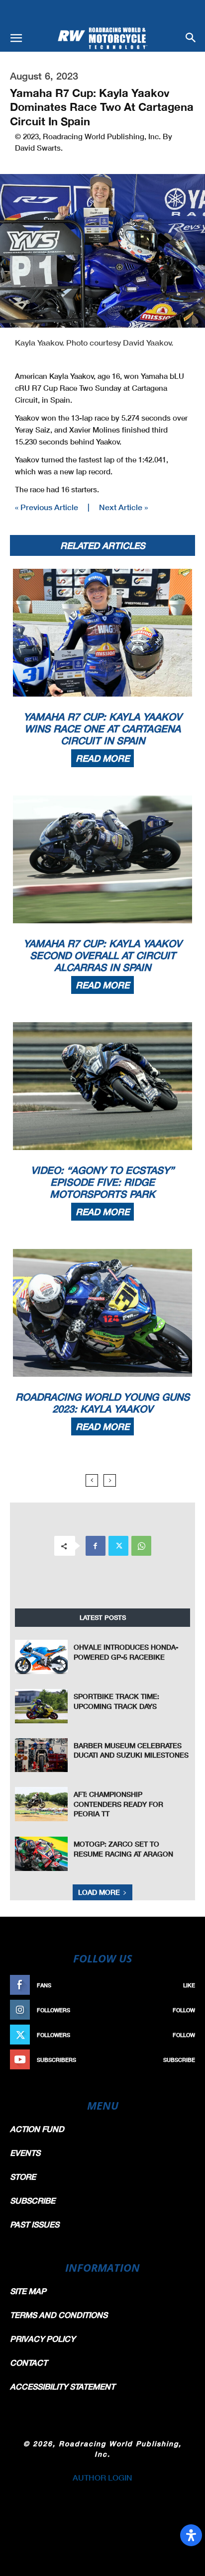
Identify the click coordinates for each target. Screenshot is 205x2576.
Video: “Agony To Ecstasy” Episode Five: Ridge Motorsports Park (102, 1182)
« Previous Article (47, 507)
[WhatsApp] (141, 1546)
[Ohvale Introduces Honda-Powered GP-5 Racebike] (41, 1657)
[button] (16, 38)
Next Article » (123, 507)
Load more (99, 1892)
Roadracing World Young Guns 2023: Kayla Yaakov (102, 1403)
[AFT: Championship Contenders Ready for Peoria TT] (41, 1804)
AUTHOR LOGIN (102, 2477)
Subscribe (179, 2060)
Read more (102, 758)
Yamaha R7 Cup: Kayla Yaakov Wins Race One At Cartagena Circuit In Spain (102, 728)
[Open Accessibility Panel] (191, 2535)
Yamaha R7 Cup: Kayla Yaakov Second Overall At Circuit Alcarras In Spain (102, 955)
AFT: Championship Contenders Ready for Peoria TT (118, 1804)
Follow (184, 2010)
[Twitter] (118, 1546)
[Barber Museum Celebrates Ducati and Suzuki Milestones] (41, 1755)
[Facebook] (96, 1546)
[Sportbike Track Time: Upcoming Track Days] (41, 1706)
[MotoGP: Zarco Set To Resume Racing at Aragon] (41, 1854)
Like (189, 1985)
